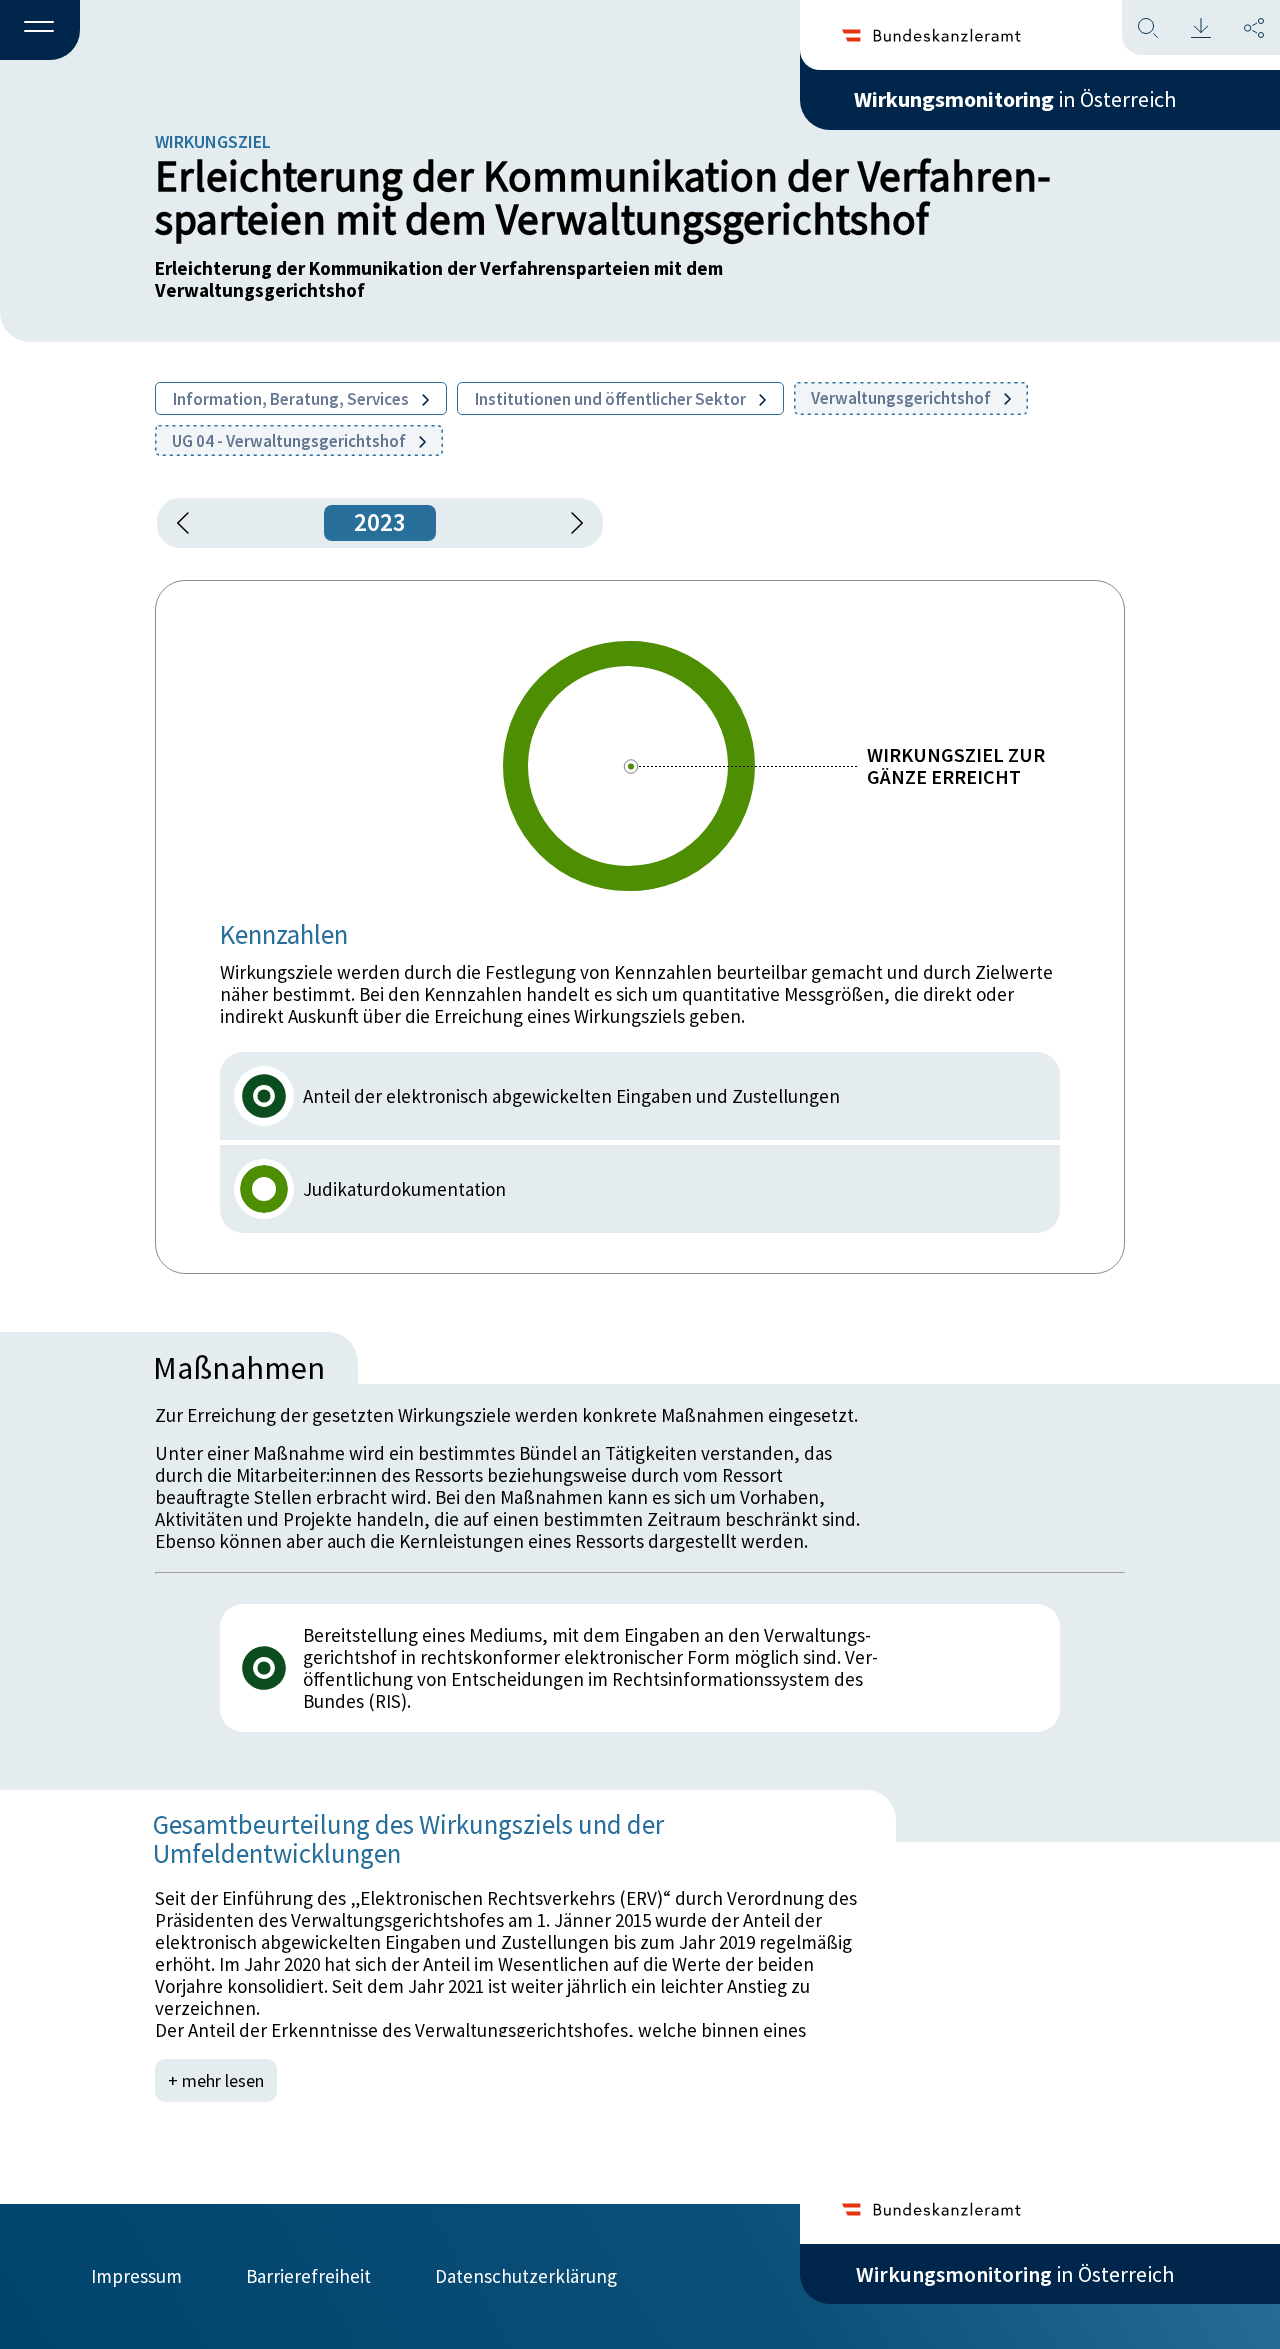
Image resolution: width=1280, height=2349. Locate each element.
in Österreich (1015, 99)
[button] (40, 31)
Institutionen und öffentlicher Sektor (612, 399)
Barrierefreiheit (308, 2276)
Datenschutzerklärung (526, 2276)
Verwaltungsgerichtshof (902, 398)
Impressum (136, 2276)
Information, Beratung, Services (292, 399)
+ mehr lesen (216, 2080)
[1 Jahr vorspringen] (570, 523)
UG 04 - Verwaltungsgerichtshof (290, 441)
